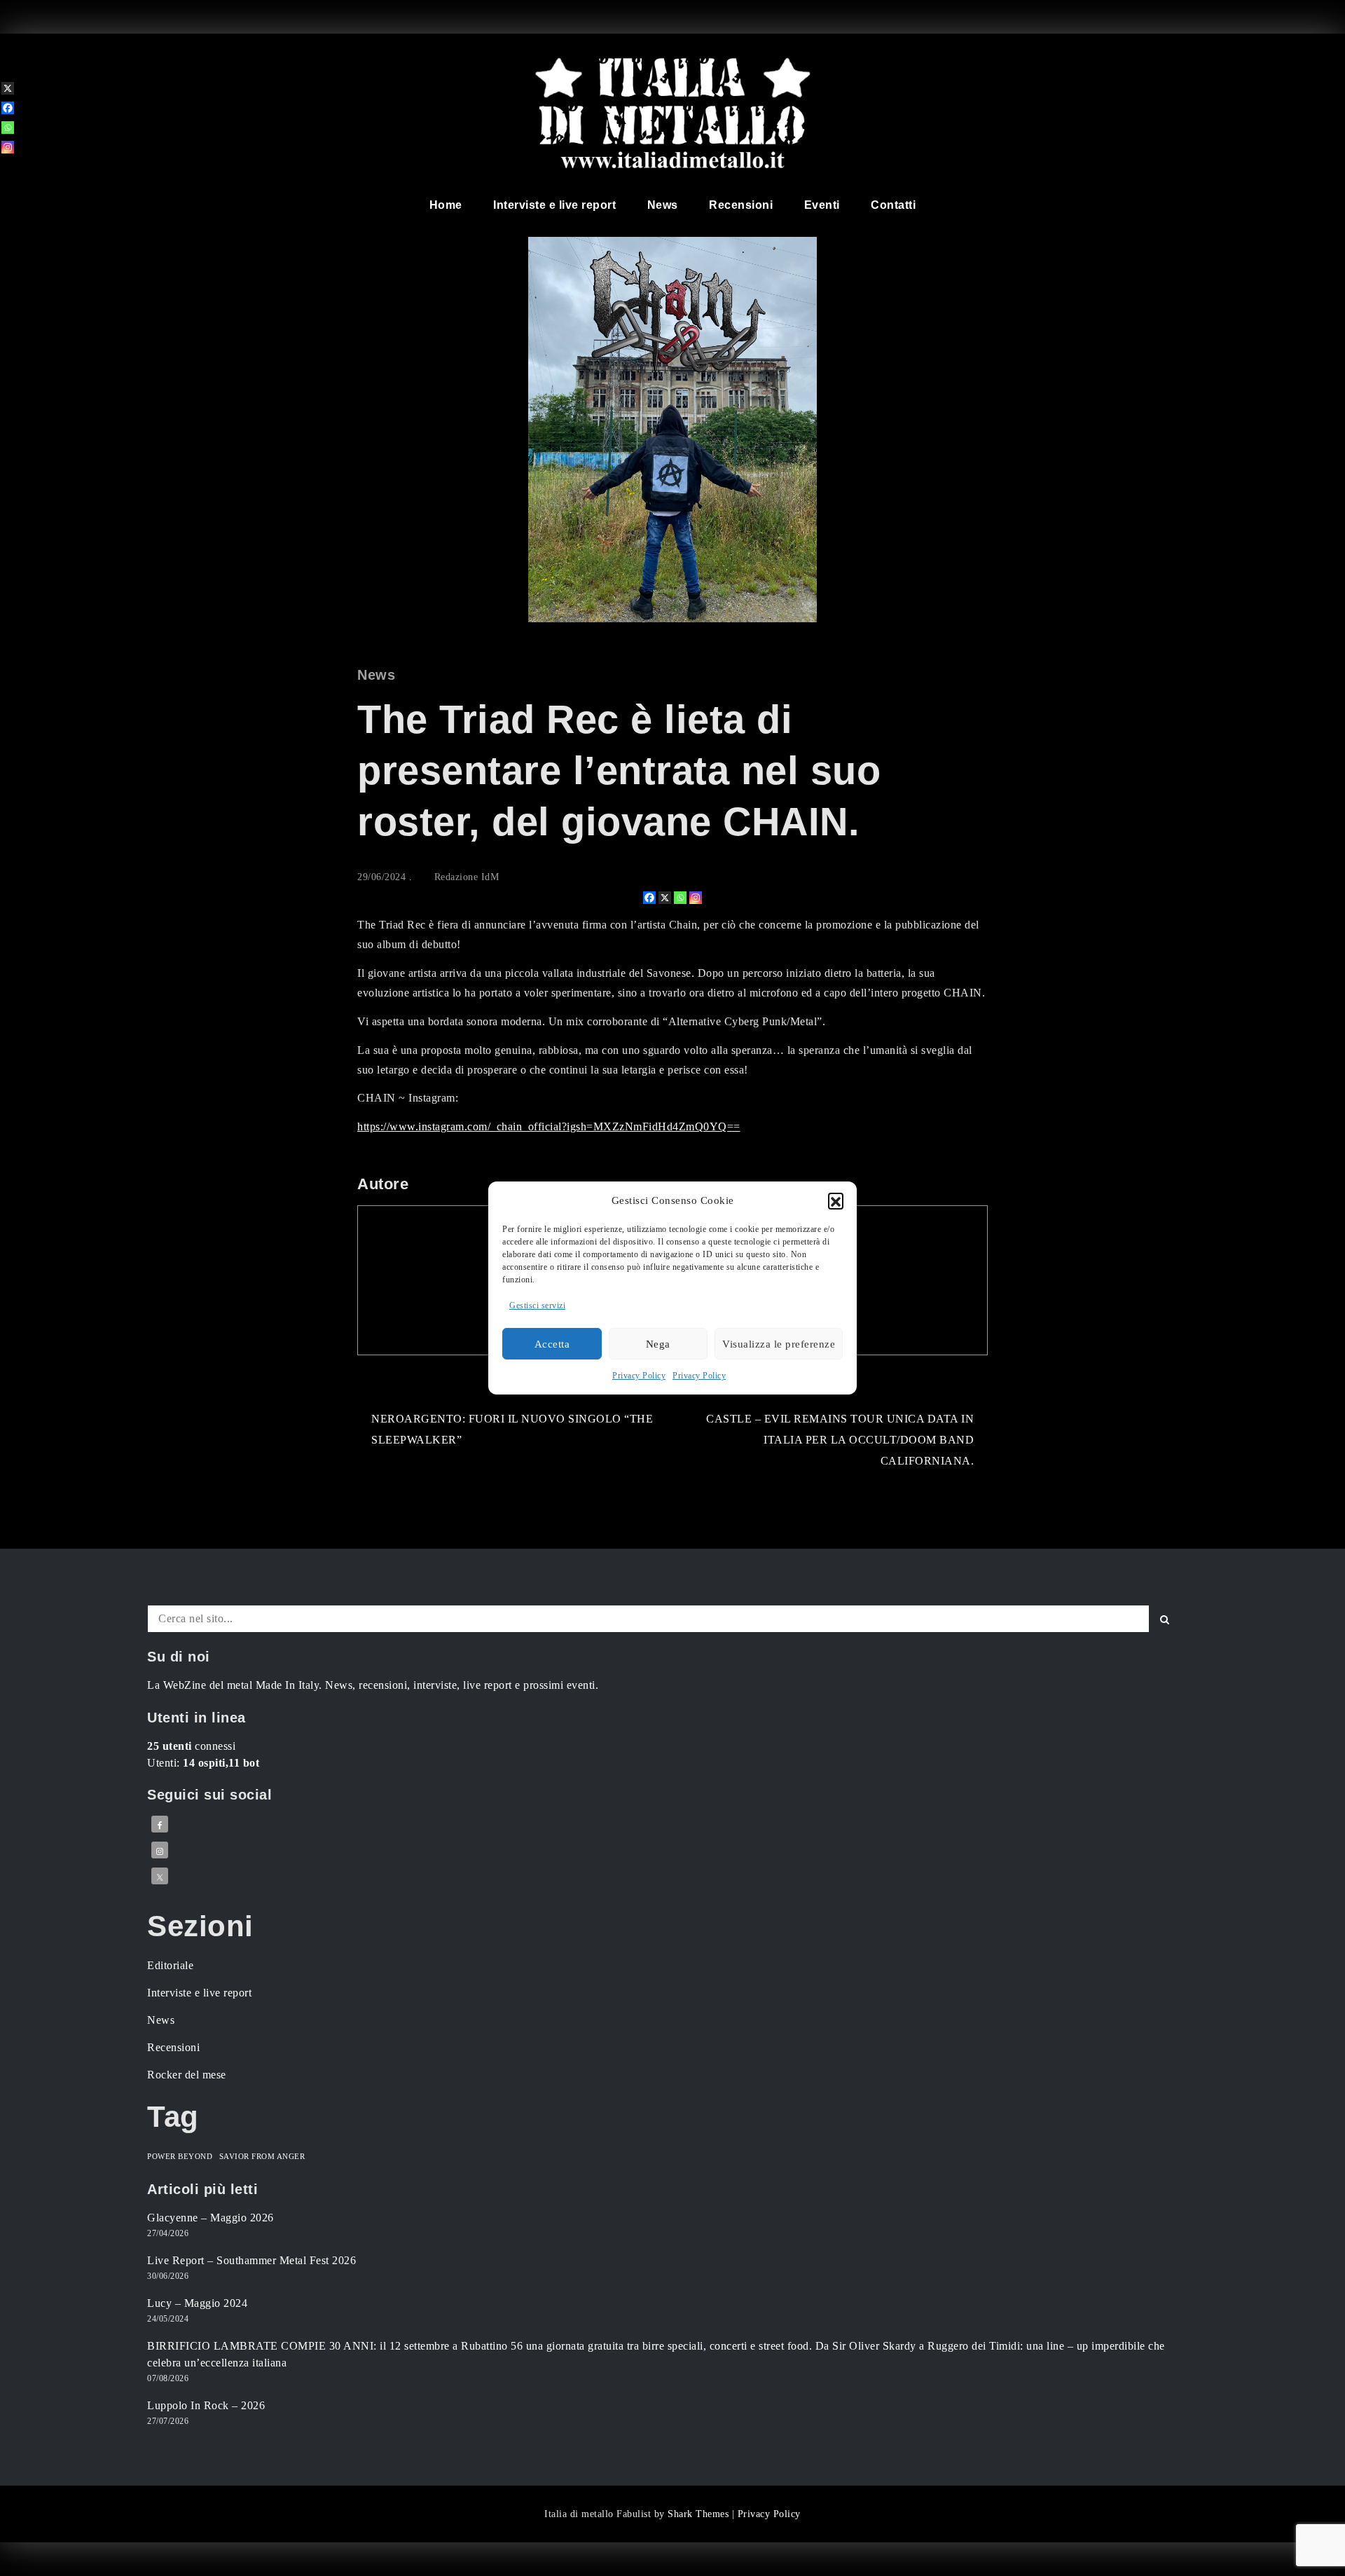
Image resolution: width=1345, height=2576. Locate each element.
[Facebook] (649, 898)
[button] (836, 1200)
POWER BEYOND (180, 2157)
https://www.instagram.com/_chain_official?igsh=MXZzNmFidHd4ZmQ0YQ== (549, 1126)
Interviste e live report (554, 205)
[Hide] (6, 170)
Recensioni (741, 205)
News (663, 205)
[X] (665, 898)
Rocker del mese (187, 2075)
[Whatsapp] (680, 898)
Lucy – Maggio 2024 (197, 2303)
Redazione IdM (467, 877)
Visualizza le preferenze (779, 1344)
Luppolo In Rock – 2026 (206, 2405)
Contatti (893, 205)
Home (446, 205)
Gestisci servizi (537, 1306)
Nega (658, 1344)
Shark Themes (700, 2514)
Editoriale (170, 1965)
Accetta (552, 1344)
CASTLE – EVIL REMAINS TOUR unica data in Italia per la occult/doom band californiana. (840, 1440)
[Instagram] (696, 898)
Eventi (822, 205)
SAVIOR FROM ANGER (262, 2157)
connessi (191, 1746)
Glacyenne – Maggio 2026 (211, 2218)
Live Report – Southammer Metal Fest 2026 (251, 2260)
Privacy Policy (639, 1376)
